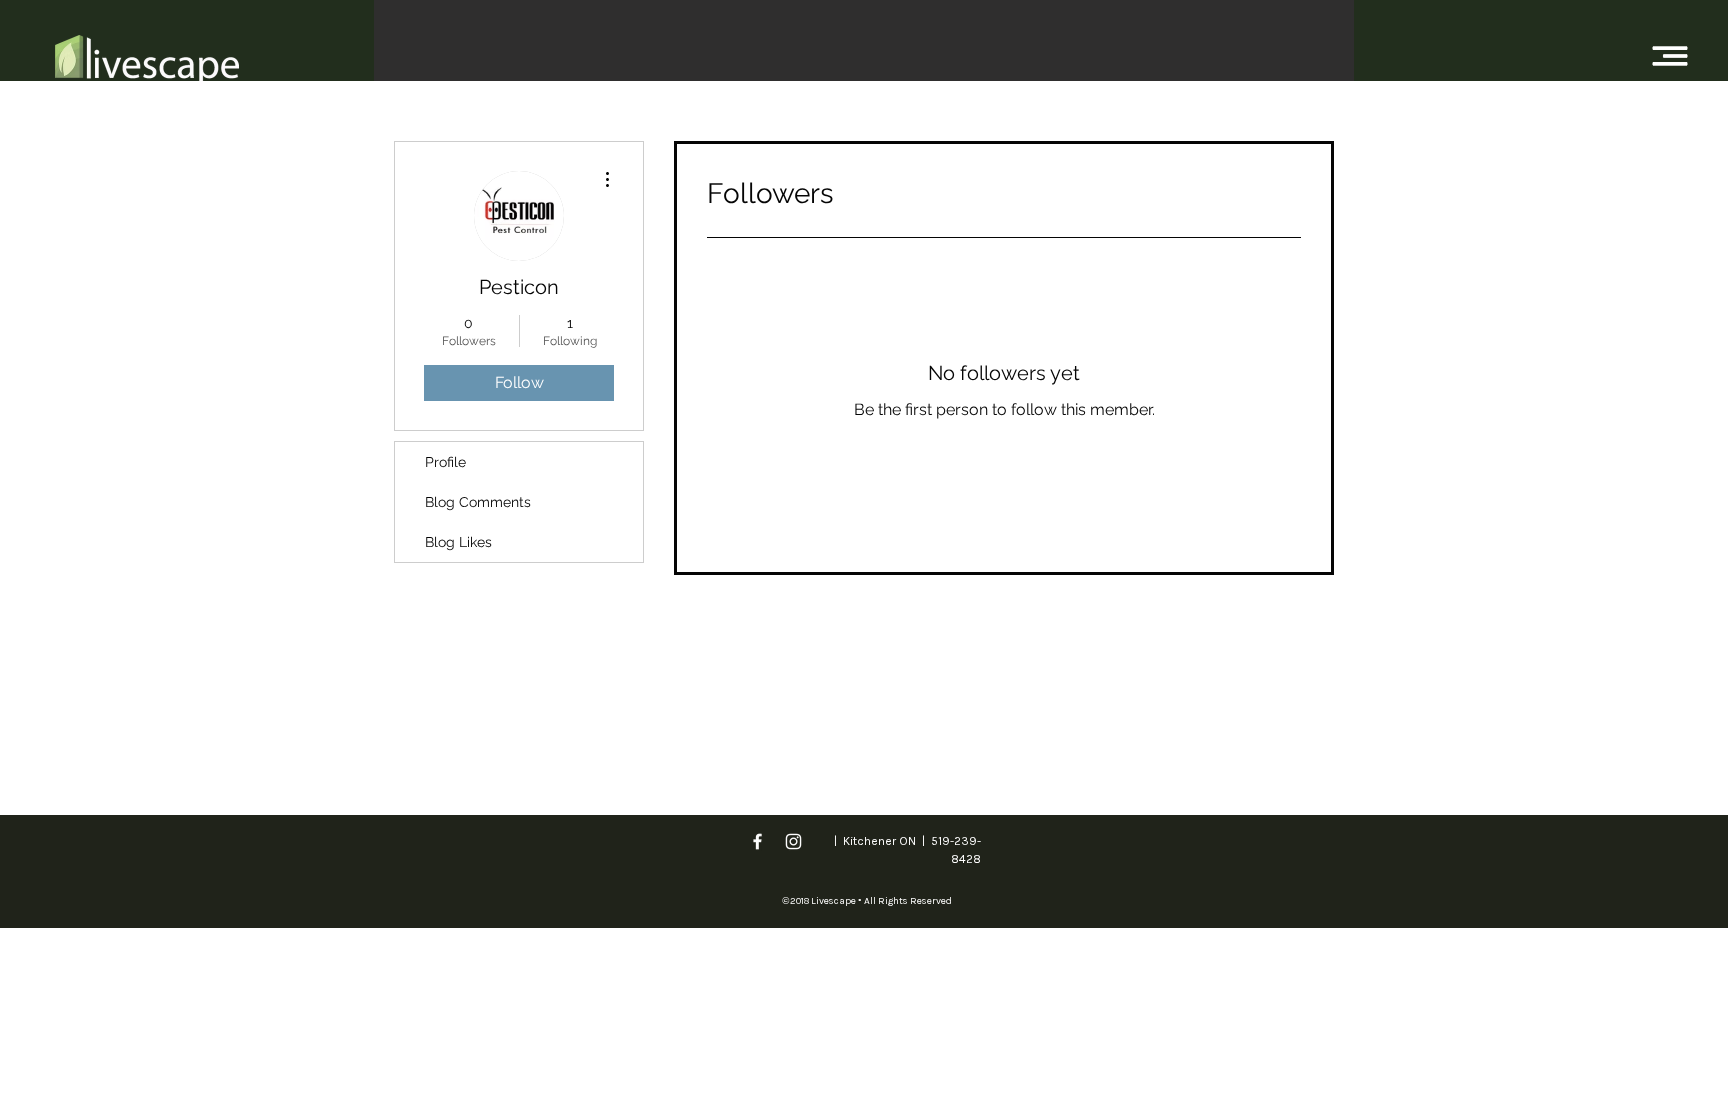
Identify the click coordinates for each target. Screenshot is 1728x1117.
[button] (1670, 56)
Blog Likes (458, 542)
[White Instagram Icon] (793, 841)
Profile (445, 462)
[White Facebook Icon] (757, 841)
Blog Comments (478, 502)
